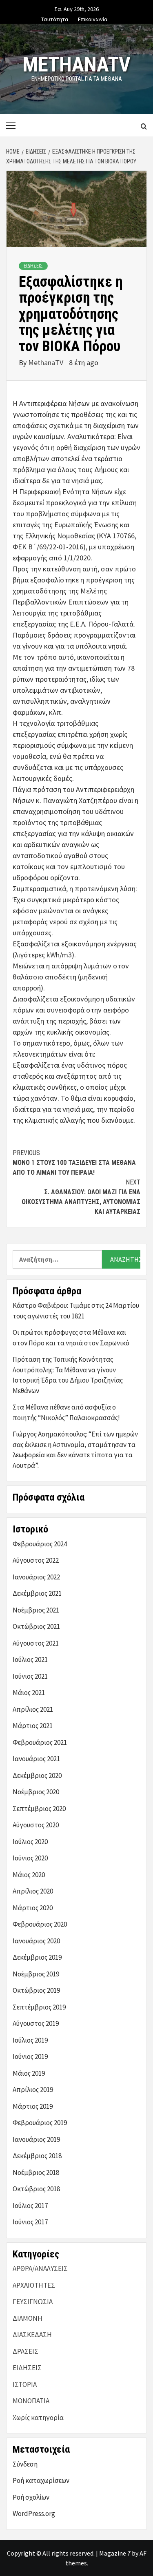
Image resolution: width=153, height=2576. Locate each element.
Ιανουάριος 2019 (36, 2139)
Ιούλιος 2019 (30, 2040)
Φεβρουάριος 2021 (40, 1742)
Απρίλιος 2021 (33, 1709)
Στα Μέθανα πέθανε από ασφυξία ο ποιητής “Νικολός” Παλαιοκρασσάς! (66, 1412)
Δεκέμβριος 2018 (37, 2156)
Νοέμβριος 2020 (36, 1792)
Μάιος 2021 (29, 1693)
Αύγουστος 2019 (36, 2023)
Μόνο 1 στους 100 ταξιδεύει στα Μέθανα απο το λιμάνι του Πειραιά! (74, 1163)
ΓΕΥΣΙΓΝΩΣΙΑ (33, 2302)
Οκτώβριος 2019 (36, 1990)
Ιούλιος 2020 (30, 1842)
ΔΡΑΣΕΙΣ (25, 2351)
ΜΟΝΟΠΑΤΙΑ (31, 2401)
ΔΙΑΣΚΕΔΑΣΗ (32, 2335)
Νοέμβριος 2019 (36, 1974)
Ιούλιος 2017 (30, 2206)
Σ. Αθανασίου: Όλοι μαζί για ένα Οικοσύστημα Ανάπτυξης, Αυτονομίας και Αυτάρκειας (81, 1197)
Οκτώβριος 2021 (36, 1626)
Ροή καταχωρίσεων (41, 2480)
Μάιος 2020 (29, 1875)
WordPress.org (34, 2514)
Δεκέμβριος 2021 (37, 1593)
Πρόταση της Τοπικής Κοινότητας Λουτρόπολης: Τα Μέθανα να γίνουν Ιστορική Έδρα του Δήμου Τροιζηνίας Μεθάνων (68, 1375)
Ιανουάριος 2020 (36, 1941)
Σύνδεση (25, 2464)
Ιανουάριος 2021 (36, 1759)
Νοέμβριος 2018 (36, 2172)
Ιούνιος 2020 (30, 1858)
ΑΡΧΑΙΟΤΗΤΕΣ (34, 2285)
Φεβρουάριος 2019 (40, 2123)
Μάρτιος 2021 (33, 1726)
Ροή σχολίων (31, 2497)
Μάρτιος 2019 (33, 2106)
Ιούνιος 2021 (30, 1676)
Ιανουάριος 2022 (36, 1577)
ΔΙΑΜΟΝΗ (28, 2318)
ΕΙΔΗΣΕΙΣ (33, 266)
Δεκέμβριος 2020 (37, 1775)
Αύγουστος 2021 (36, 1643)
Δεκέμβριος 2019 (37, 1957)
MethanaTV (76, 65)
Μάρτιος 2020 (33, 1908)
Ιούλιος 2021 (30, 1659)
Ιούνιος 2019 (30, 2056)
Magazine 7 (115, 2553)
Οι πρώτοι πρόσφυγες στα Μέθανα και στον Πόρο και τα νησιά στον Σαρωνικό (71, 1338)
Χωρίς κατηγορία (38, 2418)
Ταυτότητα (55, 18)
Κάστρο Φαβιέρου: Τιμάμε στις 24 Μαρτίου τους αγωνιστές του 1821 (76, 1311)
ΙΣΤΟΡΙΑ (25, 2384)
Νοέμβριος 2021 (36, 1610)
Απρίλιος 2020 (33, 1891)
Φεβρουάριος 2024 (40, 1544)
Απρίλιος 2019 (33, 2090)
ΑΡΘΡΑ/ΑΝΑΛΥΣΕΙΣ (40, 2268)
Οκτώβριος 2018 (36, 2189)
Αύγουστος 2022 (36, 1560)
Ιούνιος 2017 (30, 2222)
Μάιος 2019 (29, 2073)
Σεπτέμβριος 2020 (39, 1809)
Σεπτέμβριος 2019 (39, 2007)
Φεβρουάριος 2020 (40, 1924)
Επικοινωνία (93, 18)
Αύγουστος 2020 (36, 1825)
